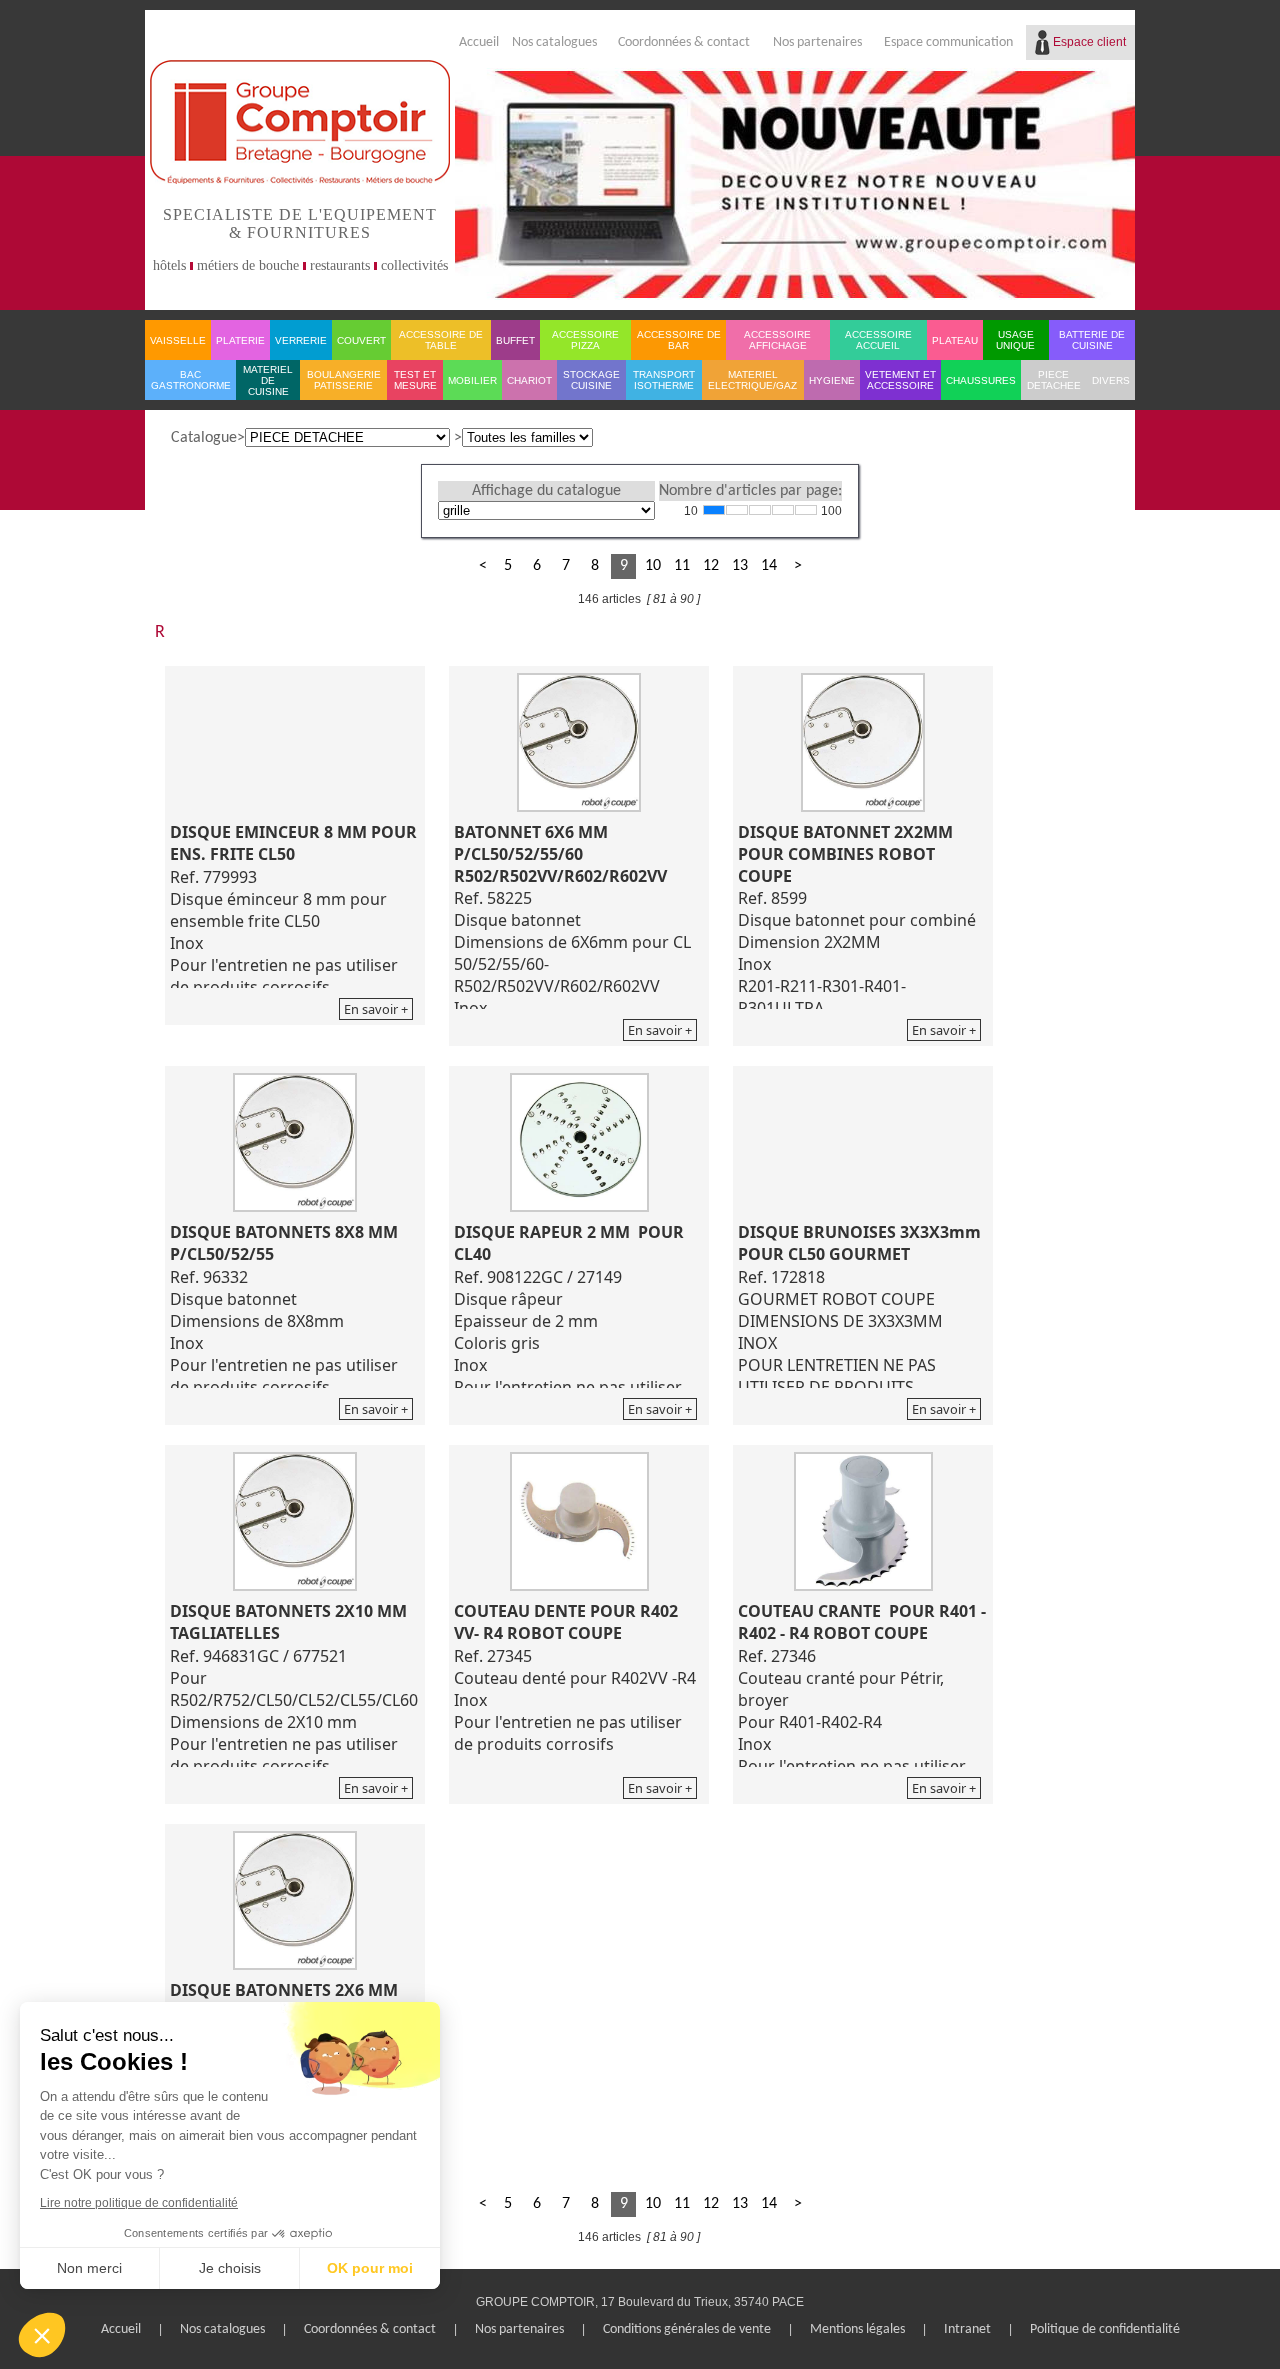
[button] (42, 2335)
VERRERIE (301, 340)
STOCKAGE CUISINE (591, 380)
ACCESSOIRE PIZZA (585, 340)
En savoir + (376, 1009)
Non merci (89, 2268)
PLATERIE (240, 340)
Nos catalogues (554, 42)
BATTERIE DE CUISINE (1092, 340)
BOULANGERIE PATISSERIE (344, 380)
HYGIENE (832, 380)
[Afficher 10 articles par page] (714, 510)
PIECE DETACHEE (1054, 380)
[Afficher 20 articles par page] (737, 510)
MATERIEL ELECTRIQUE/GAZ (752, 380)
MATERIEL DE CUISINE (268, 380)
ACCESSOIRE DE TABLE (441, 340)
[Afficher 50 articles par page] (783, 510)
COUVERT (361, 340)
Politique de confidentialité (1105, 2329)
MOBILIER (472, 380)
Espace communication (948, 42)
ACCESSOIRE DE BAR (679, 340)
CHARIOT (529, 380)
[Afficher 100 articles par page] (806, 510)
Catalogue (204, 438)
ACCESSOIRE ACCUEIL (878, 340)
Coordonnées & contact (684, 42)
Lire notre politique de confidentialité (139, 2203)
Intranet (967, 2329)
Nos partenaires (817, 42)
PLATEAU (955, 340)
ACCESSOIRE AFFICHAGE (777, 340)
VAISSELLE (178, 340)
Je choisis (230, 2268)
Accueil (479, 42)
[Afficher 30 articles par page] (760, 510)
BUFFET (515, 340)
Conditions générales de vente (687, 2329)
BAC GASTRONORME (191, 380)
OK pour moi (370, 2268)
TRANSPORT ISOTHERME (664, 380)
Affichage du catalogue (546, 491)
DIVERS (1111, 380)
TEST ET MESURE (415, 380)
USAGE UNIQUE (1015, 340)
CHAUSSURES (981, 380)
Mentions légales (857, 2329)
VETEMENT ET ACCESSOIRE (900, 380)
